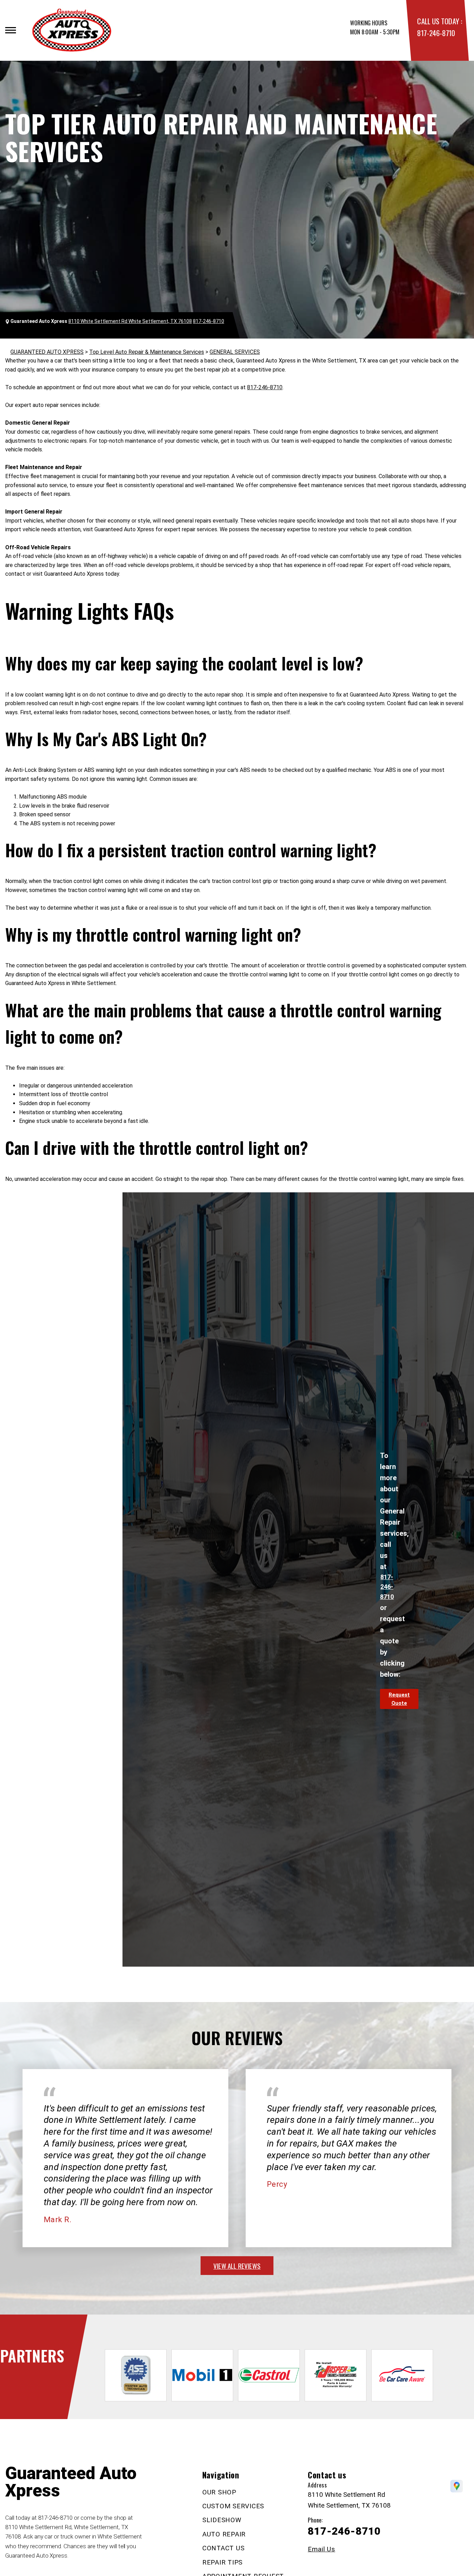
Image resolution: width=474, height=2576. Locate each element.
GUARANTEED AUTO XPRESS (47, 352)
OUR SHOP (219, 2492)
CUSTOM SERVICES (233, 2506)
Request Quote (399, 1699)
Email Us (321, 2549)
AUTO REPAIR (224, 2534)
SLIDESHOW (222, 2520)
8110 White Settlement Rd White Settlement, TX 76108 (130, 321)
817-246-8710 (436, 33)
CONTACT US (223, 2548)
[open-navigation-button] (11, 30)
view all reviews (237, 2266)
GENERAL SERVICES (235, 352)
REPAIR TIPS (222, 2562)
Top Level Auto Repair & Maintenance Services (147, 352)
